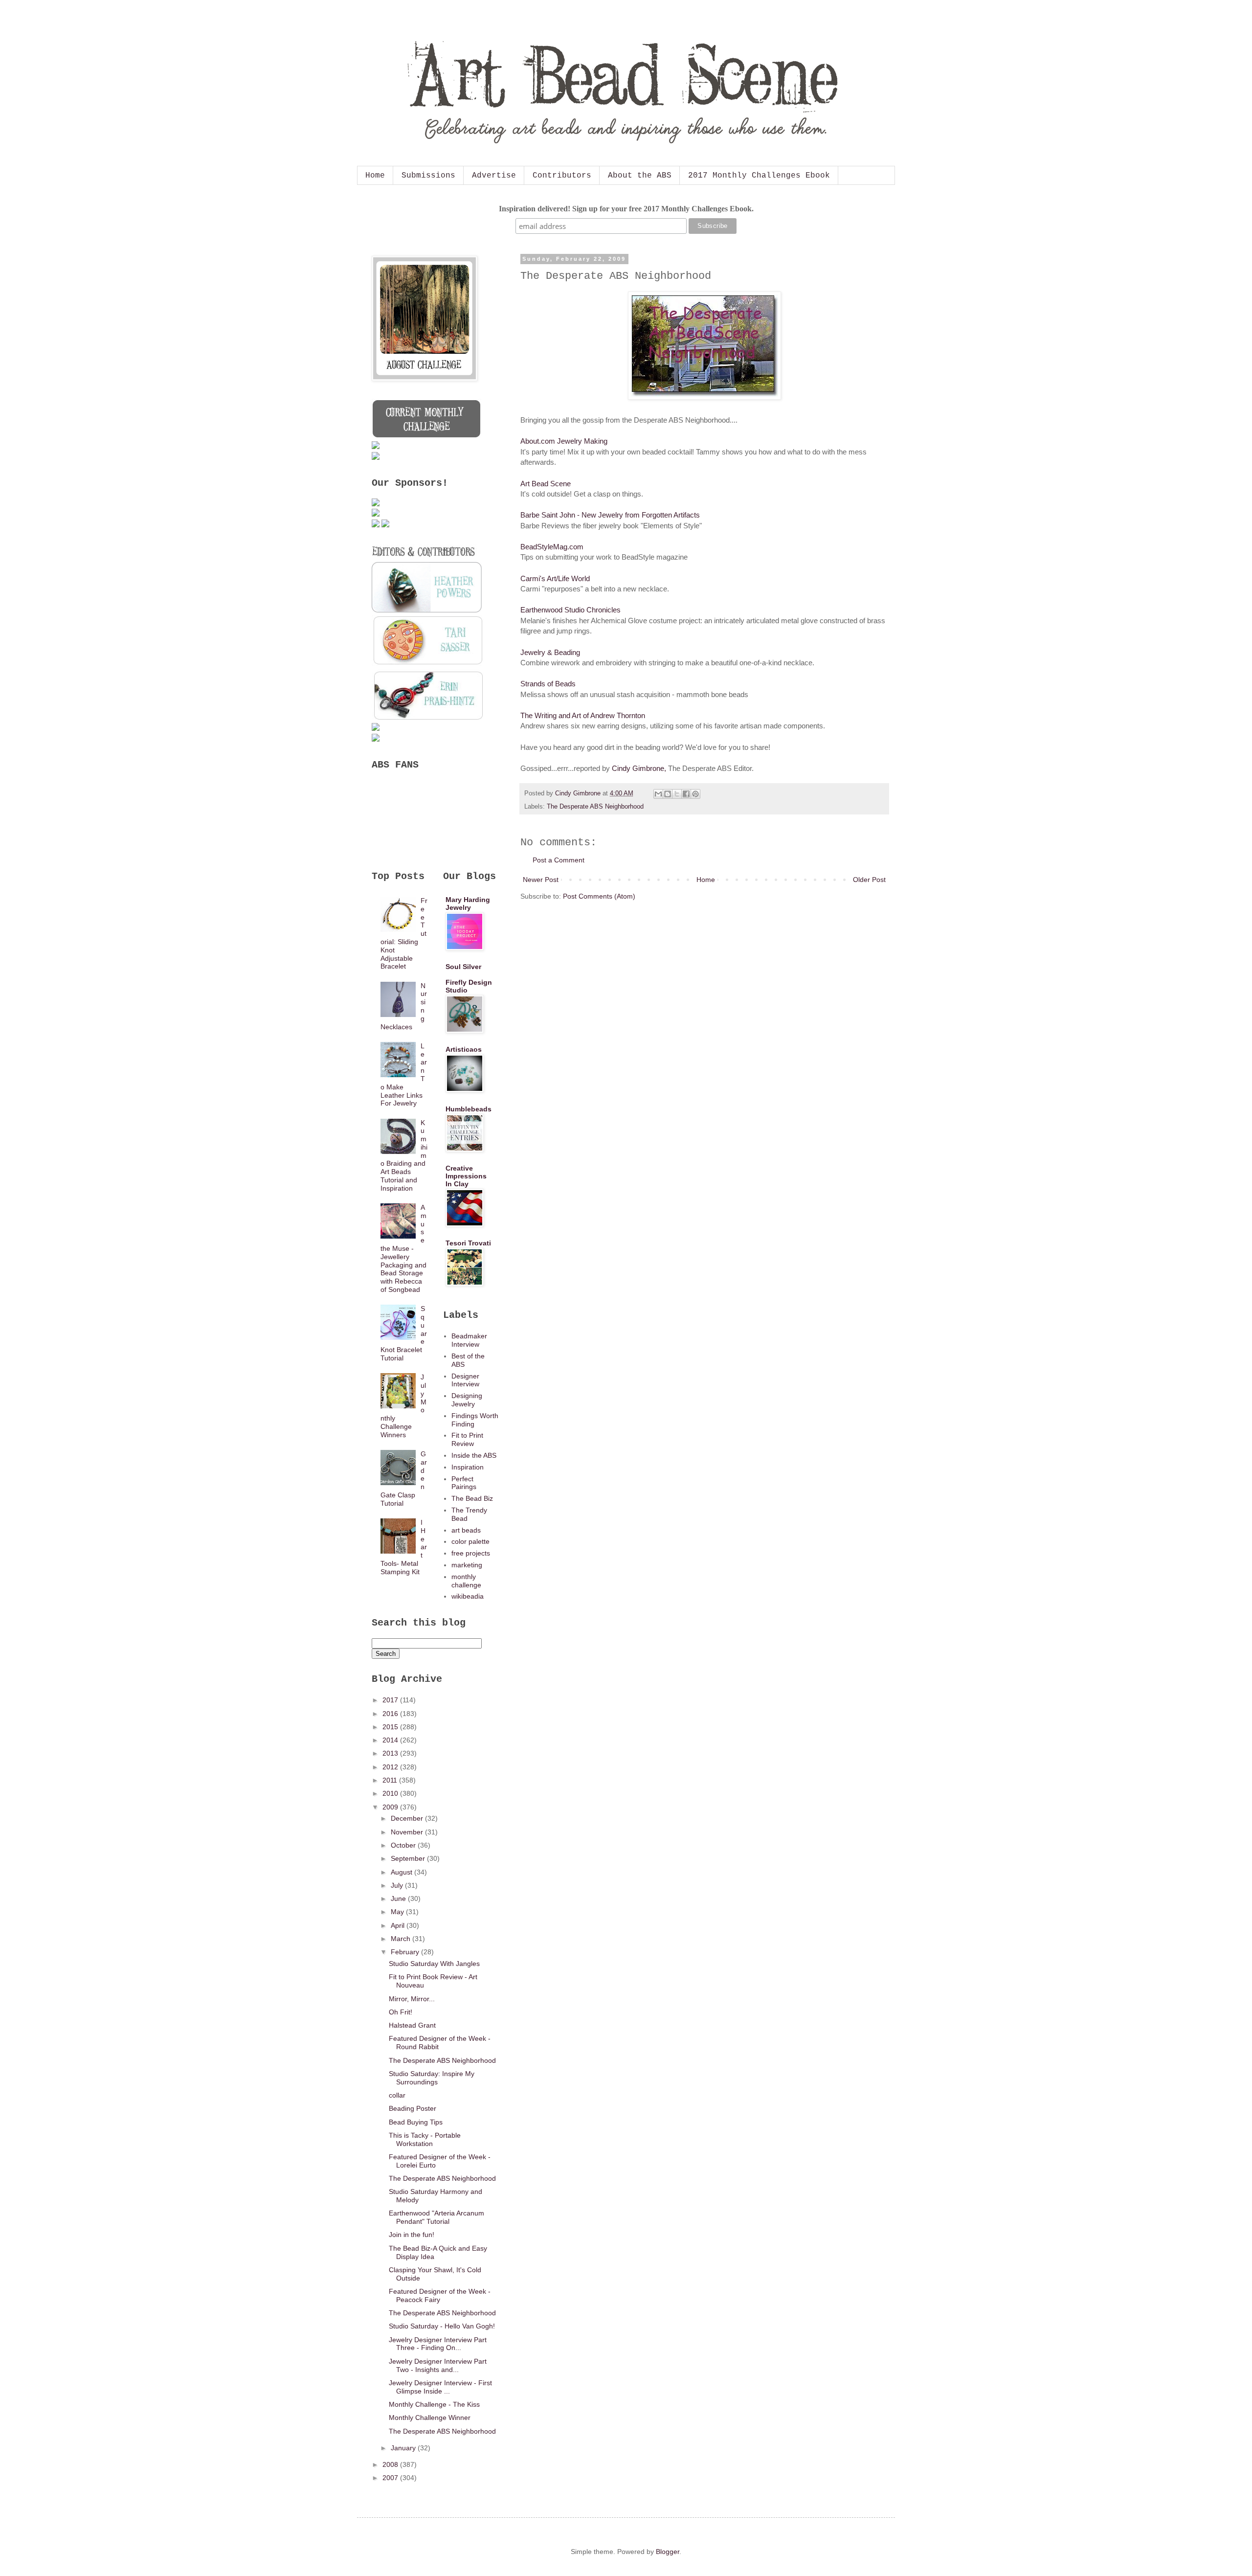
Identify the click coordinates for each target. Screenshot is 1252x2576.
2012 (391, 1767)
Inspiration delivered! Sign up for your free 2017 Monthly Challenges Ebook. (626, 209)
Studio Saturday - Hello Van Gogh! (442, 2326)
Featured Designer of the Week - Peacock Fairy (440, 2295)
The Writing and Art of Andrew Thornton (583, 715)
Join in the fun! (412, 2235)
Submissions (428, 176)
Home (375, 176)
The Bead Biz (472, 1498)
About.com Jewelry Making (564, 441)
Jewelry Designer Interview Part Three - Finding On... (438, 2344)
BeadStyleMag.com (552, 547)
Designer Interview (465, 1380)
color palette (470, 1541)
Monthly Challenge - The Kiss (434, 2404)
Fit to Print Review (467, 1439)
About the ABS (640, 176)
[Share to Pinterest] (695, 794)
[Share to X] (677, 794)
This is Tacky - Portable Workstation (425, 2139)
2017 (391, 1700)
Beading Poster (413, 2108)
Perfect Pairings (464, 1483)
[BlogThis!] (668, 794)
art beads (466, 1530)
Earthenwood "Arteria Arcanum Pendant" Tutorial (436, 2217)
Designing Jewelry (467, 1400)
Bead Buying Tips (416, 2122)
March (402, 1939)
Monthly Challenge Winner (430, 2418)
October (404, 1845)
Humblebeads (469, 1109)
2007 (391, 2478)
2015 (391, 1727)
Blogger (668, 2552)
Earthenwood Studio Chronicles (570, 610)
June (399, 1898)
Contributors (562, 176)
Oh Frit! (401, 2012)
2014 (391, 1740)
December (408, 1818)
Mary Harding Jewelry (468, 904)
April (399, 1925)
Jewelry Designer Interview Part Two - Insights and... (438, 2365)
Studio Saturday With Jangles (434, 1964)
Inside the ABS (474, 1455)
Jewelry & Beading (550, 652)
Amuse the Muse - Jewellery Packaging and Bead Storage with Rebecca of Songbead (404, 1248)
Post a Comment (559, 860)
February (406, 1952)
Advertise (494, 176)
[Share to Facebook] (686, 794)
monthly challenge (466, 1581)
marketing (467, 1565)
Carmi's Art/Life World (555, 578)
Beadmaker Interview (469, 1340)
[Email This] (658, 794)
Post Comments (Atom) (599, 896)
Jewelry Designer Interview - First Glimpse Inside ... (440, 2387)
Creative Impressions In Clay (466, 1176)
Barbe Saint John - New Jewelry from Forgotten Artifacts (610, 515)
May (398, 1912)
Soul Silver (463, 967)
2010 (391, 1793)
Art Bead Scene (546, 484)
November (408, 1832)
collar (397, 2095)
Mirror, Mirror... (412, 1999)
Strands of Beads (548, 684)
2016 (391, 1714)
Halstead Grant (412, 2025)
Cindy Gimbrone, (639, 768)
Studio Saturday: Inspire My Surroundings (432, 2078)
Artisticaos (464, 1049)
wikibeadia (468, 1596)
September (409, 1858)
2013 (391, 1753)
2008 (391, 2464)
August (402, 1872)
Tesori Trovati (468, 1243)
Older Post (869, 880)
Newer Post (541, 880)
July (398, 1885)
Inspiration (468, 1467)
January (404, 2448)
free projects (471, 1553)
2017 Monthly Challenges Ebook (759, 176)
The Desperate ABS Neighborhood (595, 807)
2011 (391, 1780)
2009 (391, 1807)
